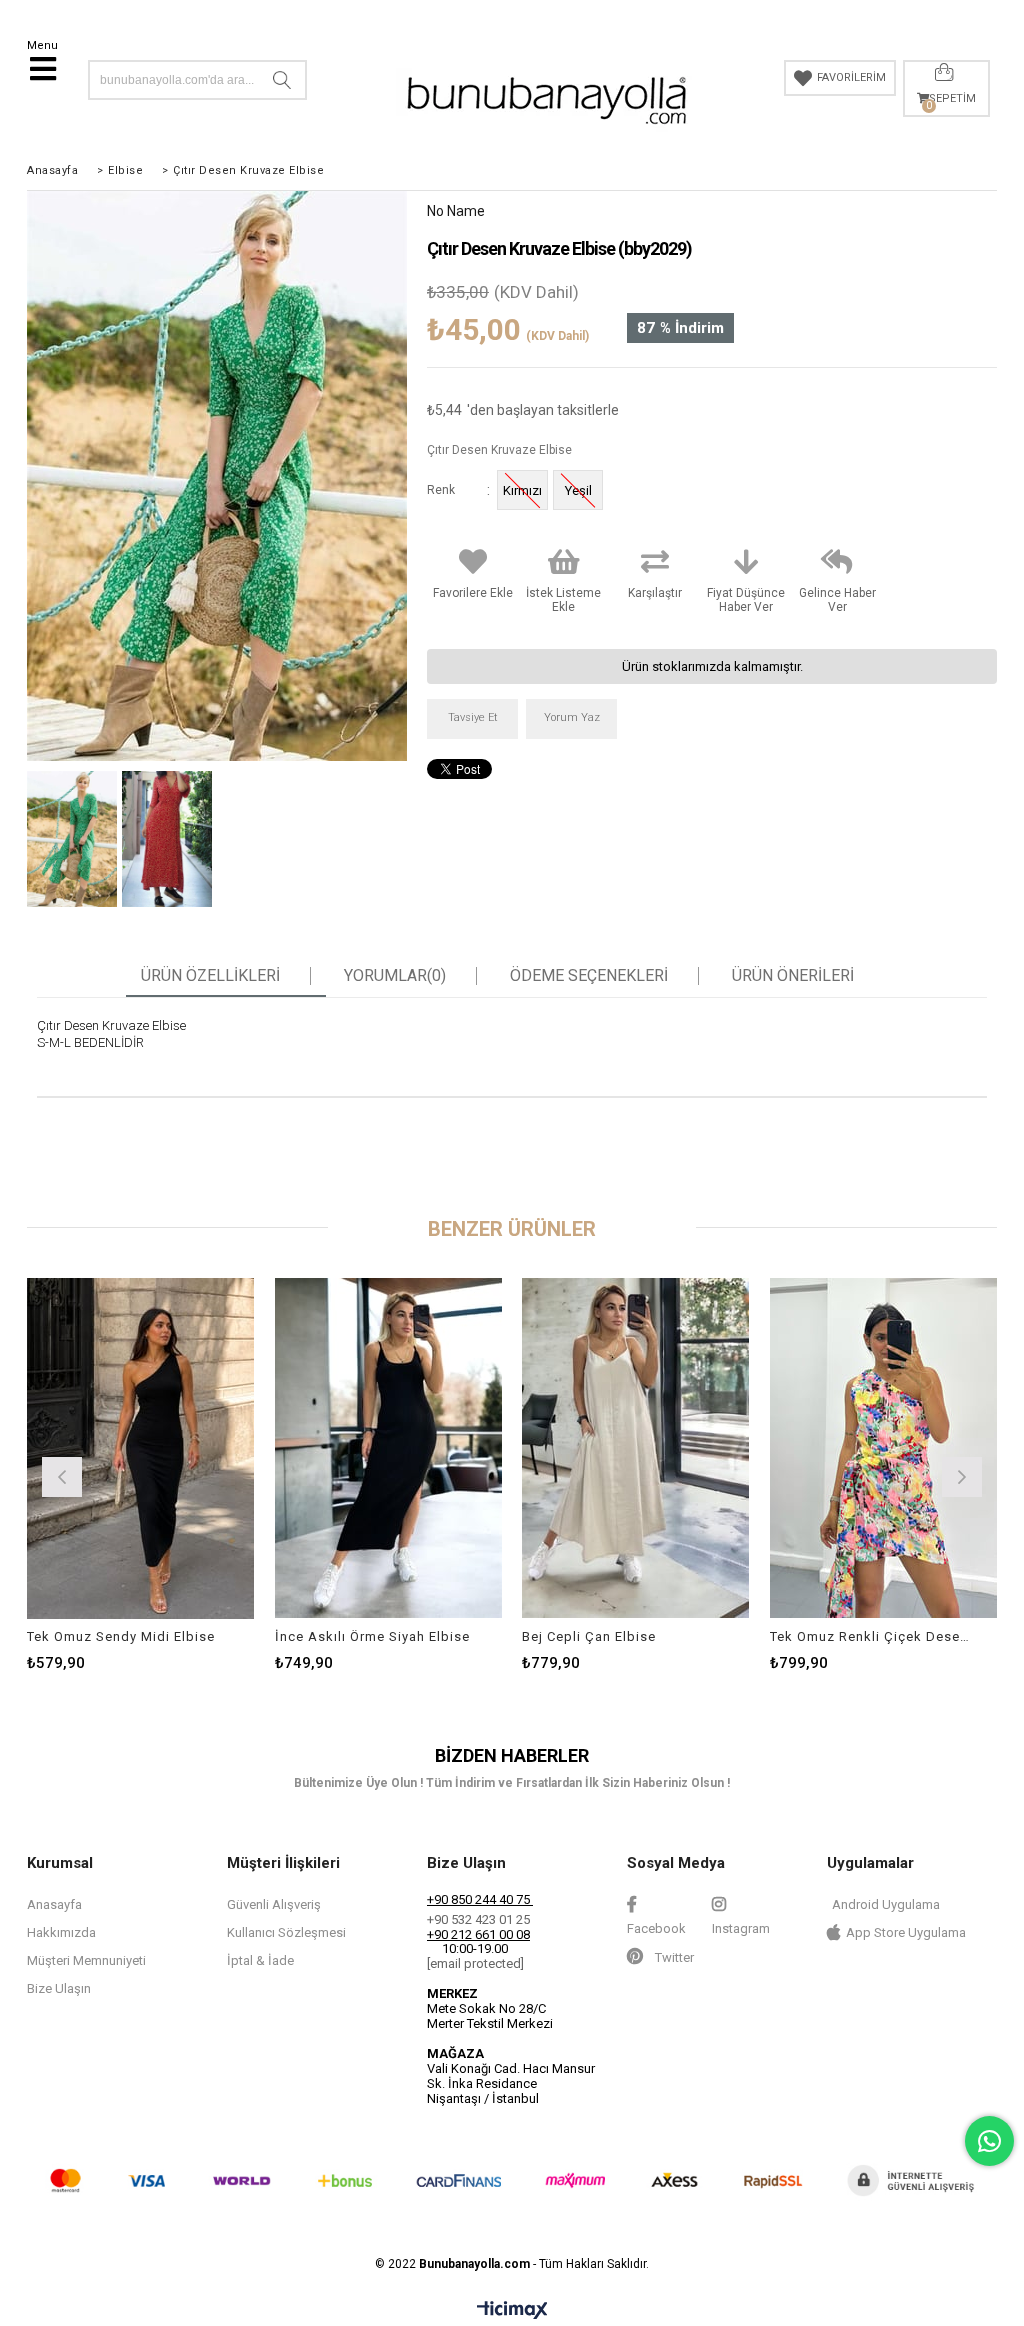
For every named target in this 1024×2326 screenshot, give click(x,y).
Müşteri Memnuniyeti (86, 1960)
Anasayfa (54, 1904)
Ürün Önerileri (793, 976)
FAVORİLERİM (851, 77)
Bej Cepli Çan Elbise (589, 1636)
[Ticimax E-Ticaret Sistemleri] (512, 2311)
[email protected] (475, 1963)
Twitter (673, 1957)
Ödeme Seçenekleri (589, 976)
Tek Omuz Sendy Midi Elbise (121, 1636)
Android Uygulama (886, 1904)
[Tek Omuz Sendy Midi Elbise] (141, 1448)
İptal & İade (260, 1960)
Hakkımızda (61, 1932)
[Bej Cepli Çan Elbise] (636, 1448)
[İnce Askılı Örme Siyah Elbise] (389, 1448)
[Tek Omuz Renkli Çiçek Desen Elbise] (884, 1448)
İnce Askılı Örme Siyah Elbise (372, 1636)
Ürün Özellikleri (210, 976)
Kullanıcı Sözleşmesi (286, 1932)
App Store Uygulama (906, 1932)
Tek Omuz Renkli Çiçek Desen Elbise (871, 1636)
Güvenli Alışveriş (274, 1904)
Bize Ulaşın (59, 1988)
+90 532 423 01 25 (478, 1919)
